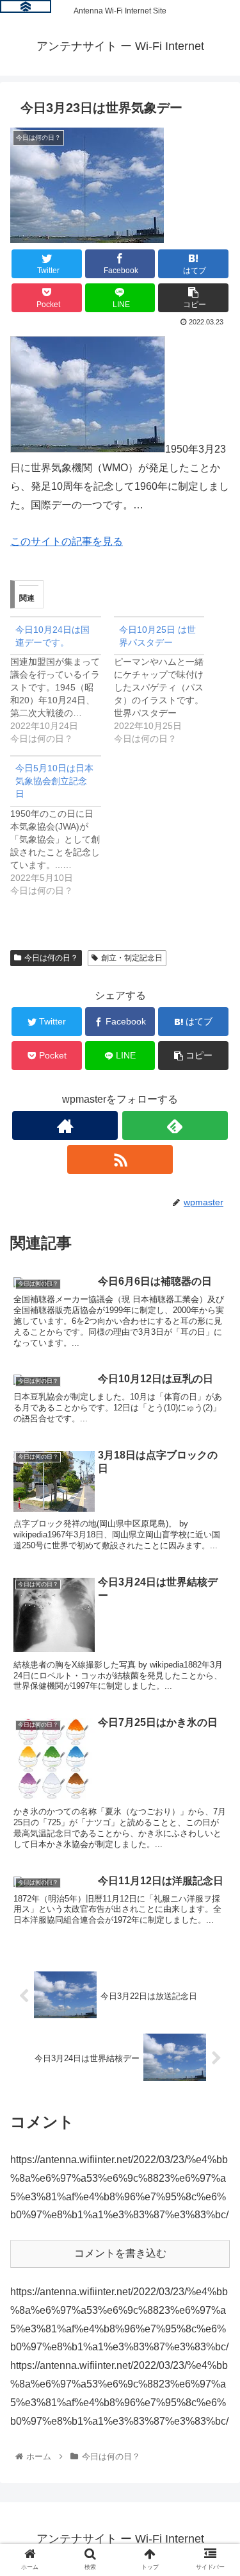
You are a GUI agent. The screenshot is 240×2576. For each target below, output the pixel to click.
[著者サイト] (65, 1125)
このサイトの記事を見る (67, 541)
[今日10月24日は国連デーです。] (62, 681)
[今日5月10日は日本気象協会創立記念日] (62, 826)
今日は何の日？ (51, 958)
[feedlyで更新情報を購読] (175, 1125)
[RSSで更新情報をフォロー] (120, 1159)
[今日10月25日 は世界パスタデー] (166, 681)
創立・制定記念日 (132, 958)
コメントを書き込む (120, 2253)
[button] (215, 1627)
